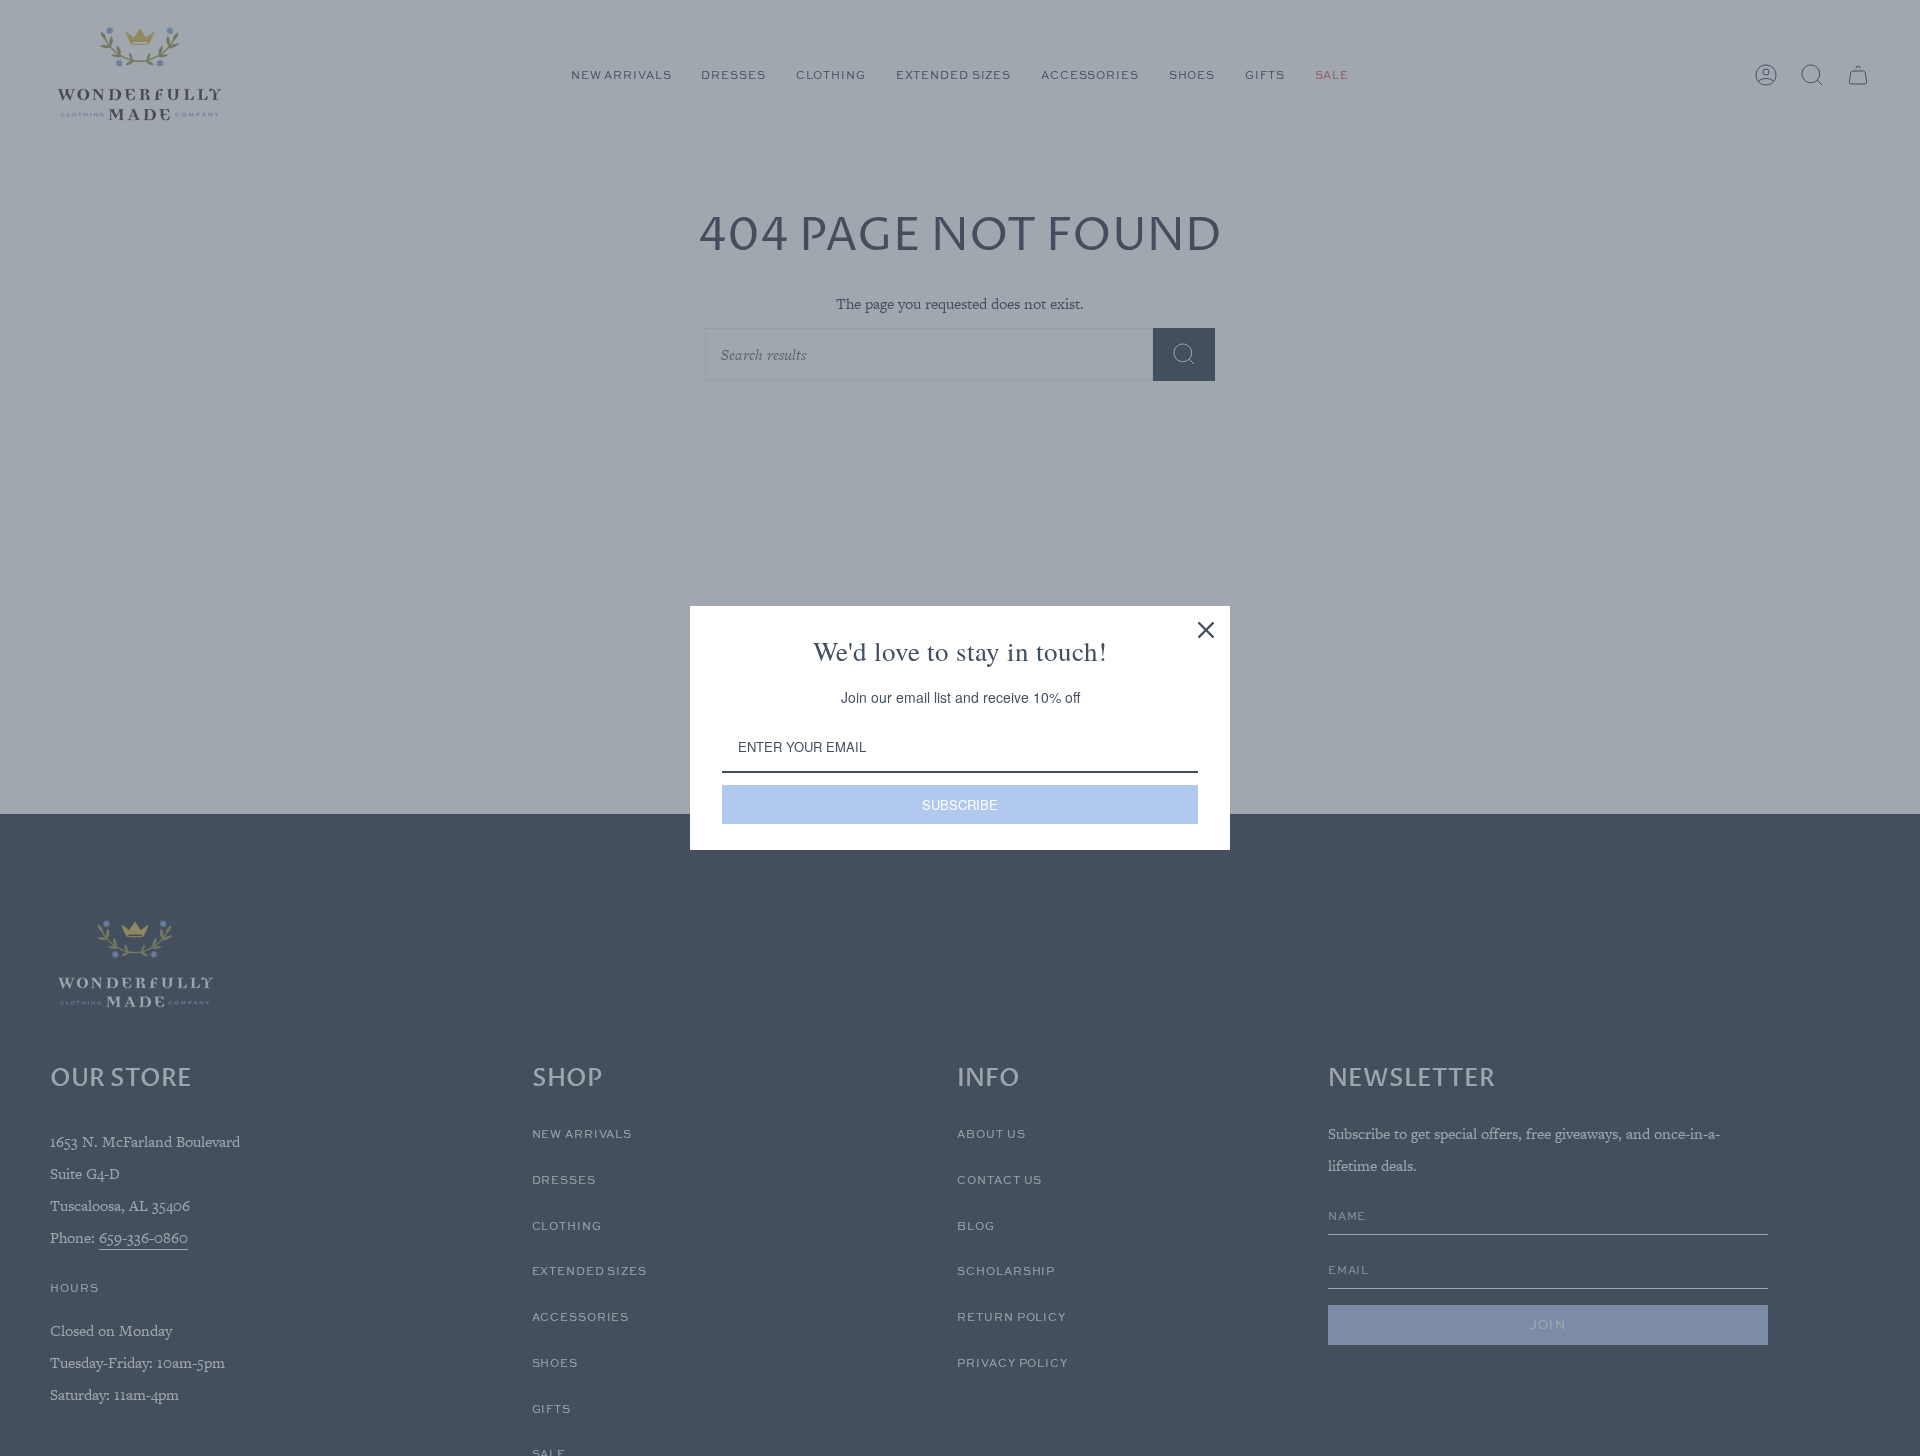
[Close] (1206, 630)
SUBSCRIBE (960, 804)
